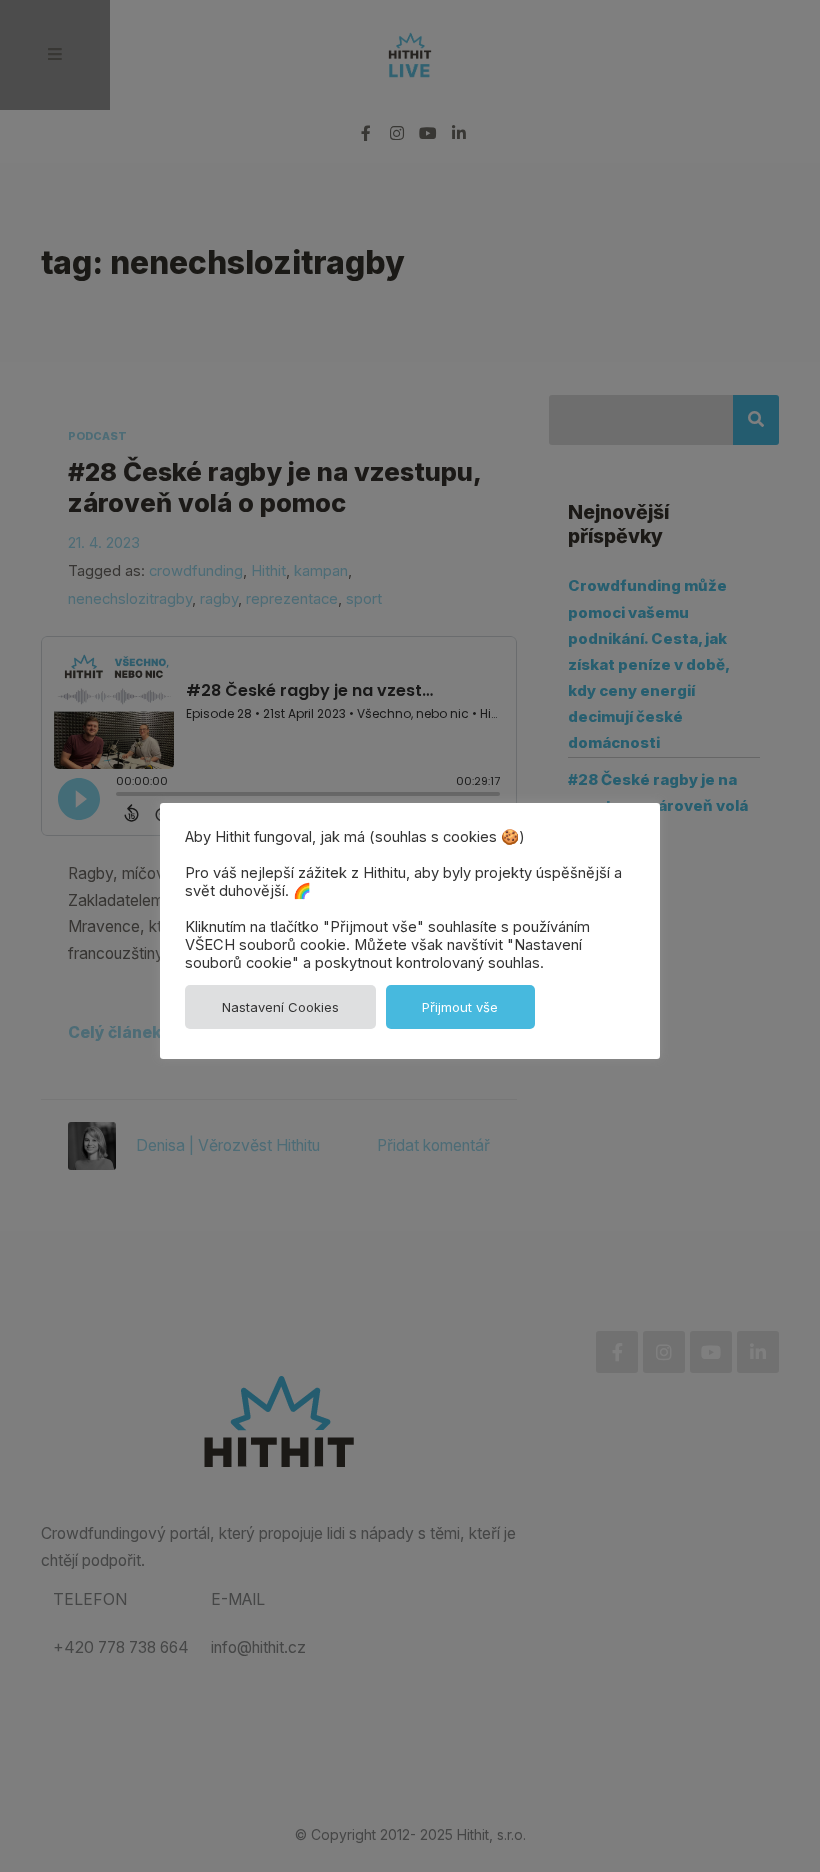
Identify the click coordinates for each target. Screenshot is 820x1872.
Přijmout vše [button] (460, 1007)
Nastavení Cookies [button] (280, 1007)
